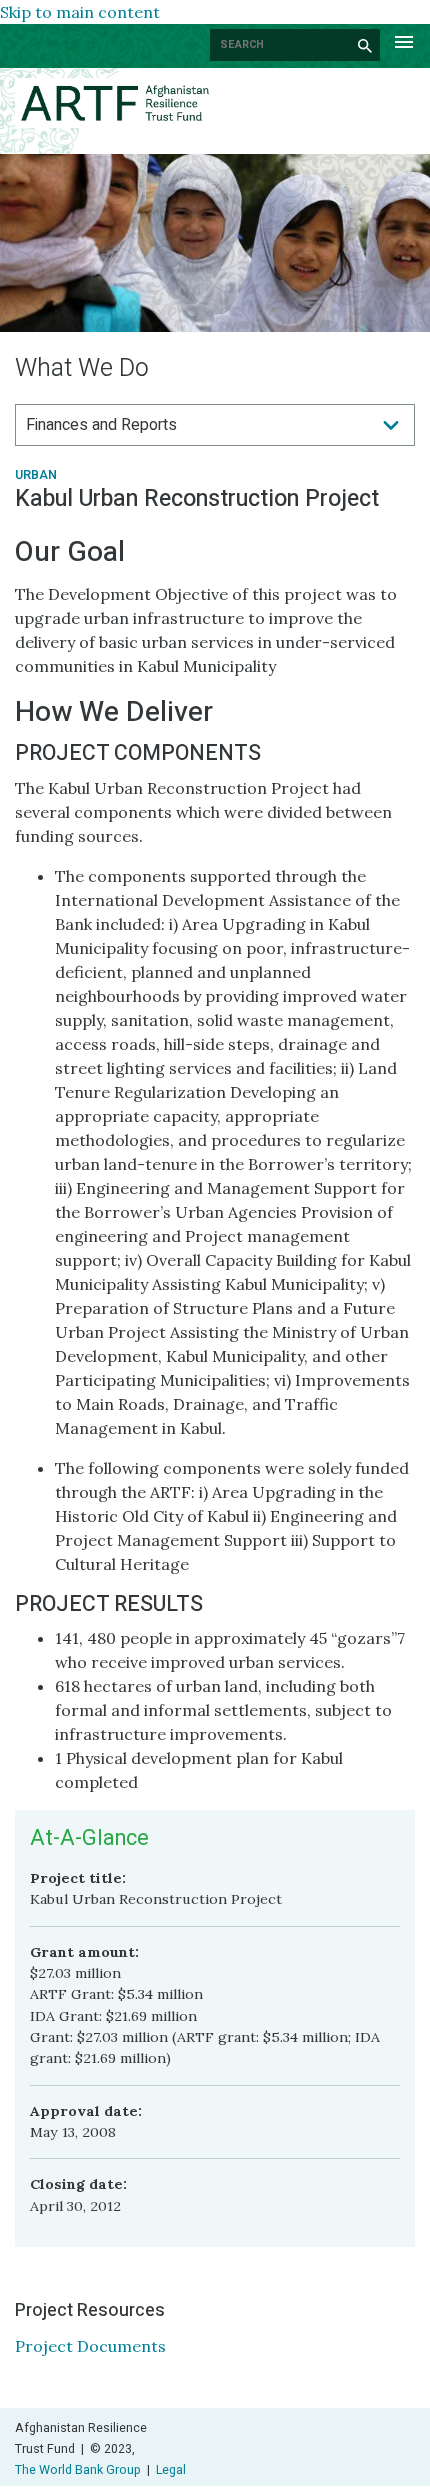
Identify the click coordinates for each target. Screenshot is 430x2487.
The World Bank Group (78, 2470)
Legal (171, 2470)
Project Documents (90, 2346)
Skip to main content (80, 12)
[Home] (215, 103)
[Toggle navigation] (404, 40)
